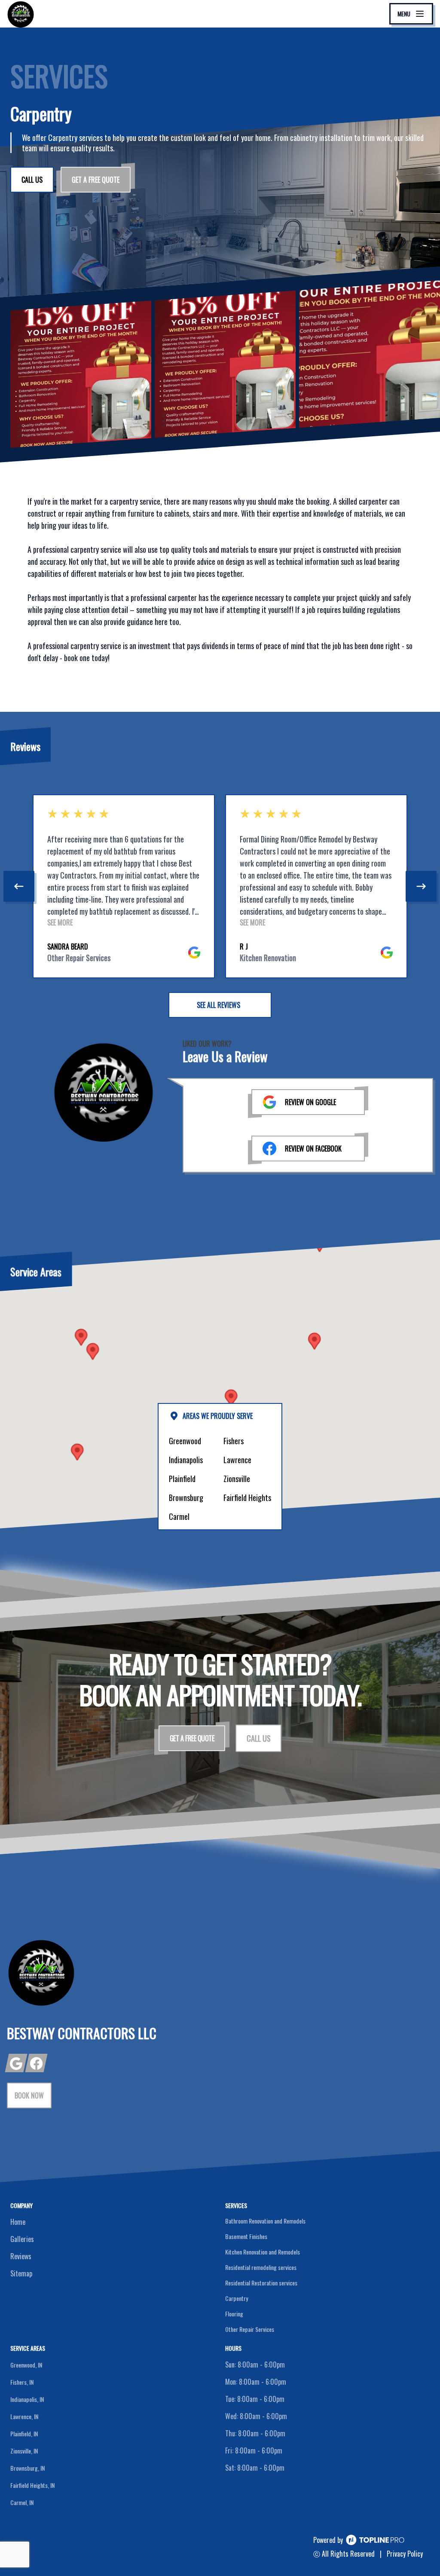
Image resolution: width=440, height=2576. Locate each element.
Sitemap (21, 2273)
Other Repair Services (250, 2329)
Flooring (234, 2314)
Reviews (21, 2256)
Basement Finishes (246, 2236)
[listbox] (220, 886)
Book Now (29, 2095)
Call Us (32, 180)
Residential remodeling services (261, 2267)
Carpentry (237, 2298)
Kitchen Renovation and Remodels (263, 2252)
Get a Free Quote (96, 180)
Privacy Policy (405, 2554)
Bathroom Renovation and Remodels (265, 2221)
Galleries (22, 2239)
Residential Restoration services (261, 2283)
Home (18, 2222)
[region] (220, 886)
